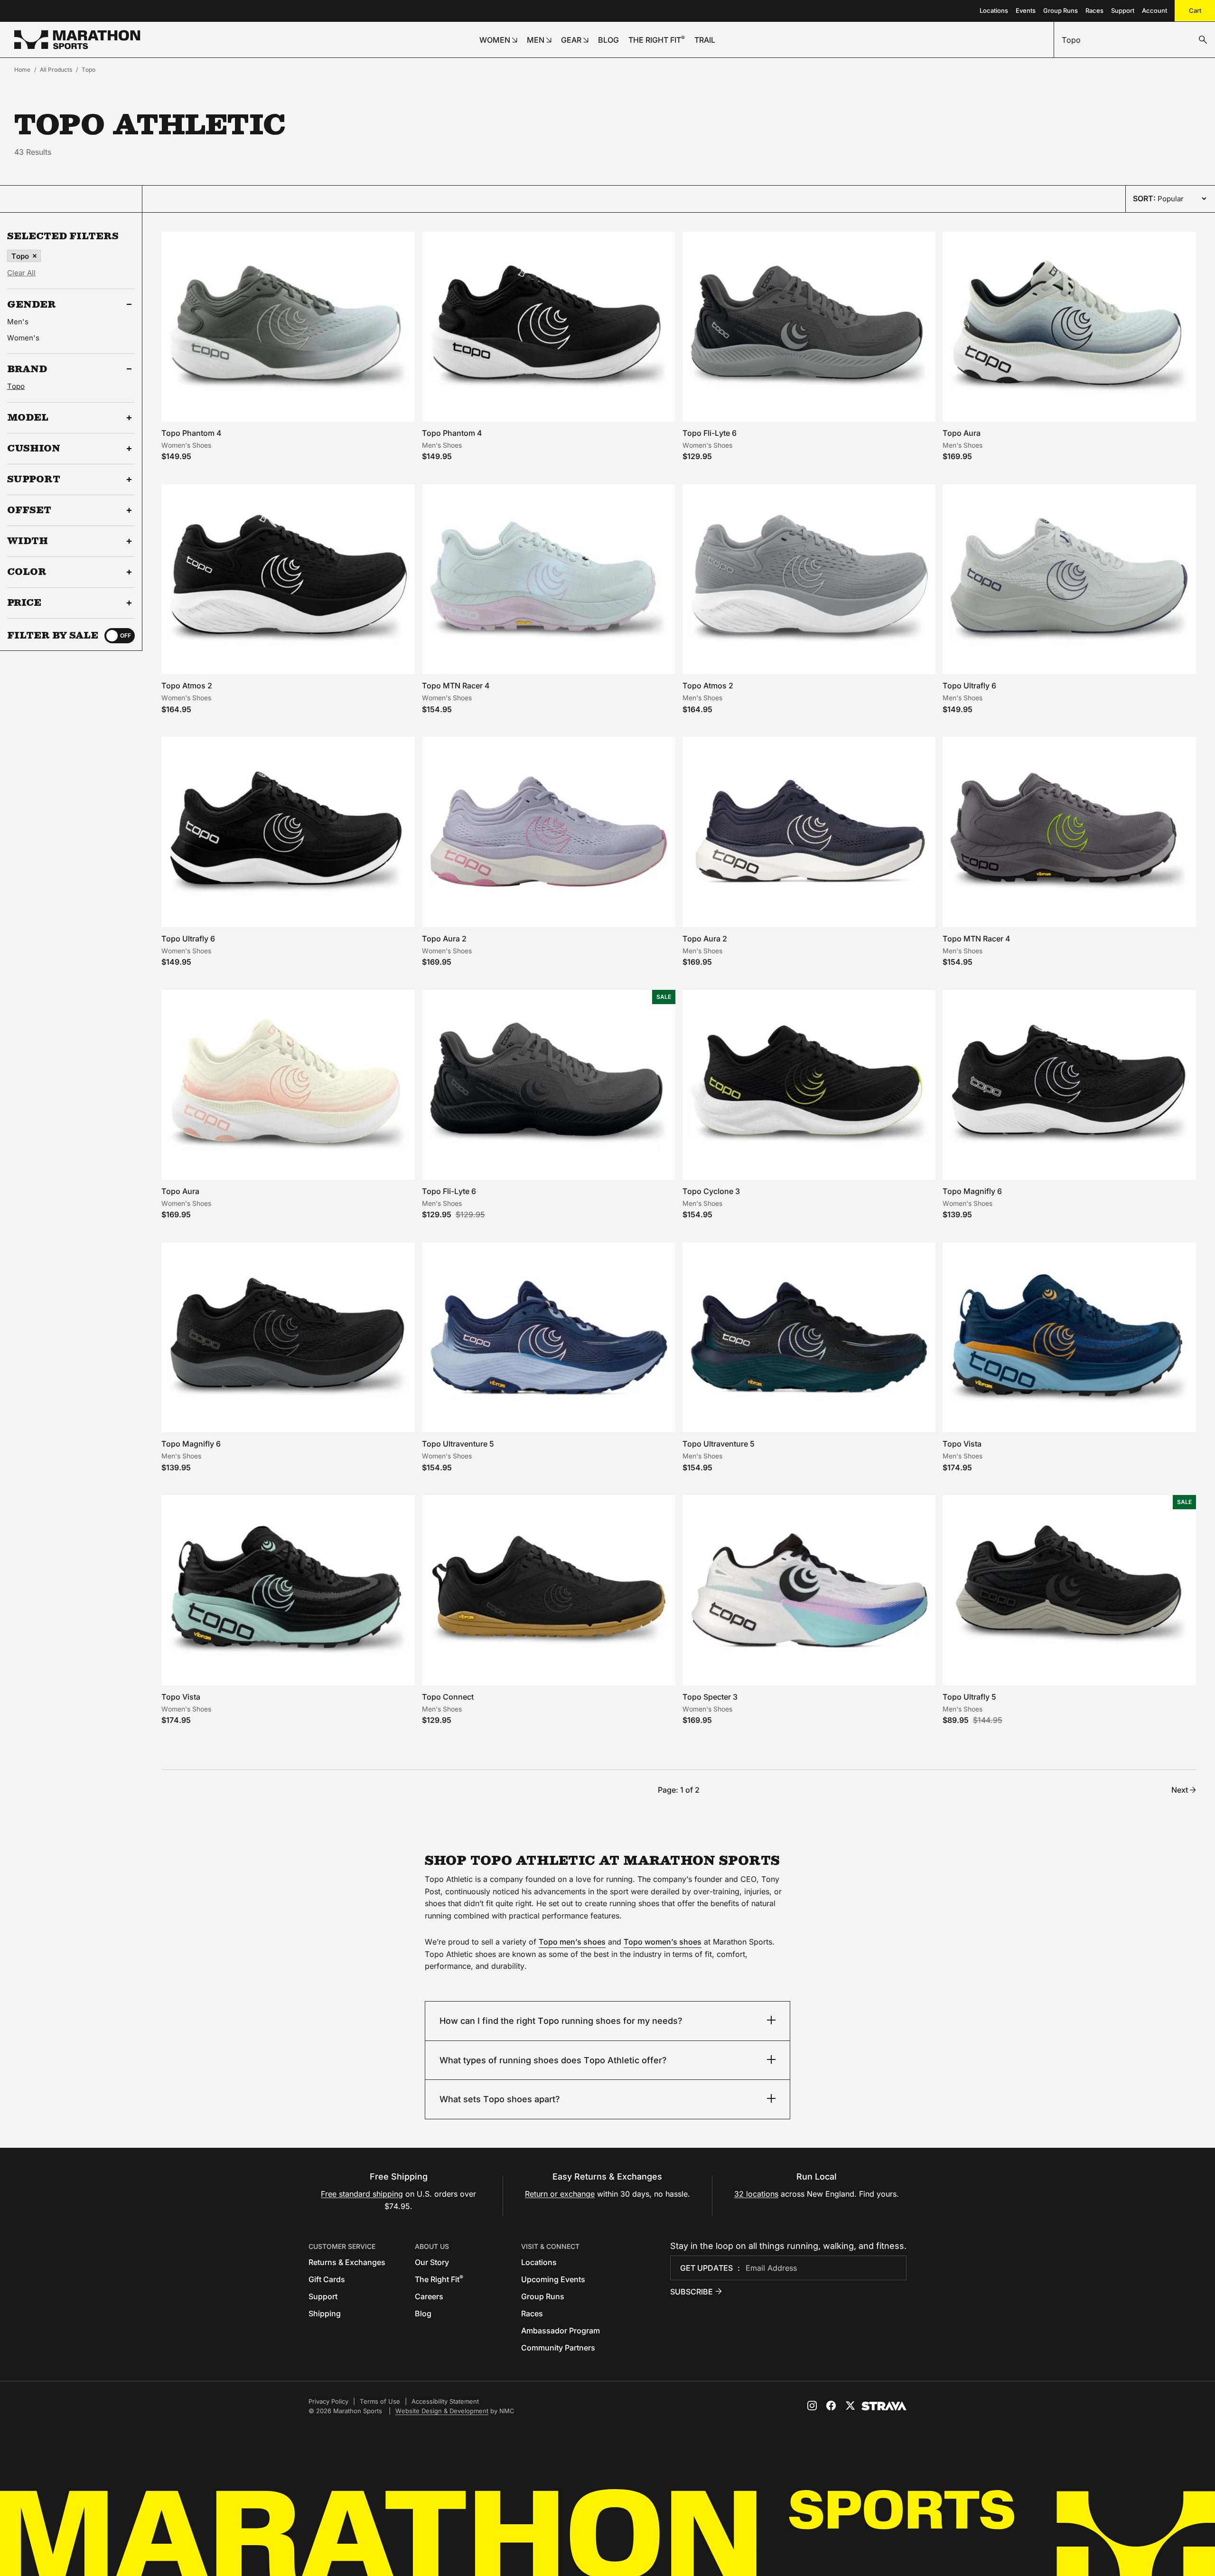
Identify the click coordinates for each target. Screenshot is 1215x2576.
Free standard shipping (362, 2194)
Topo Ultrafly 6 (969, 686)
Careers (429, 2296)
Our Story (432, 2262)
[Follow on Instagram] (812, 2406)
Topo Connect (448, 1697)
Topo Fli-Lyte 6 (710, 433)
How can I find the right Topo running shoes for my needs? (561, 2021)
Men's (18, 322)
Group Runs (1061, 10)
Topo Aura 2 (444, 939)
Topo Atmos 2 (187, 686)
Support (1123, 10)
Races (1094, 10)
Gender (32, 304)
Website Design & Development (442, 2411)
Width (28, 541)
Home (22, 70)
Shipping (325, 2313)
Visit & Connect (550, 2246)
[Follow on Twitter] (850, 2406)
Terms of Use (380, 2401)
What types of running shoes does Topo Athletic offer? (553, 2060)
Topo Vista (962, 1444)
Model (28, 418)
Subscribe (692, 2292)
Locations (994, 10)
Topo (89, 70)
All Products (56, 70)
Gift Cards (327, 2279)
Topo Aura (962, 433)
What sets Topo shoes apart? (500, 2099)
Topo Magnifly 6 (972, 1191)
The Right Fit (439, 2279)
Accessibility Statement (445, 2401)
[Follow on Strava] (884, 2406)
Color (27, 572)
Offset (29, 510)
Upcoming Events (553, 2279)
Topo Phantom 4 (192, 433)
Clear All (21, 273)
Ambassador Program (561, 2331)
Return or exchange (560, 2194)
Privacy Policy (328, 2401)
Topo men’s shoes (572, 1942)
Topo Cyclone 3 (711, 1191)
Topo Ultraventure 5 (458, 1444)
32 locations (756, 2194)
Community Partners (558, 2348)
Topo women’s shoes (663, 1942)
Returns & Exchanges (347, 2262)
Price (24, 603)
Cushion (34, 449)
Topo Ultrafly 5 (969, 1697)
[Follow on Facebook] (831, 2406)
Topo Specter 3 (710, 1697)
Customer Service (342, 2246)
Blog (423, 2313)
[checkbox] (120, 636)
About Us (432, 2246)
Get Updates (706, 2268)
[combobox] (1135, 40)
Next (1180, 1790)
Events (1026, 10)
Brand (27, 369)
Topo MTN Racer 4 (456, 686)
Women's (23, 338)
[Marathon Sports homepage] (77, 40)
